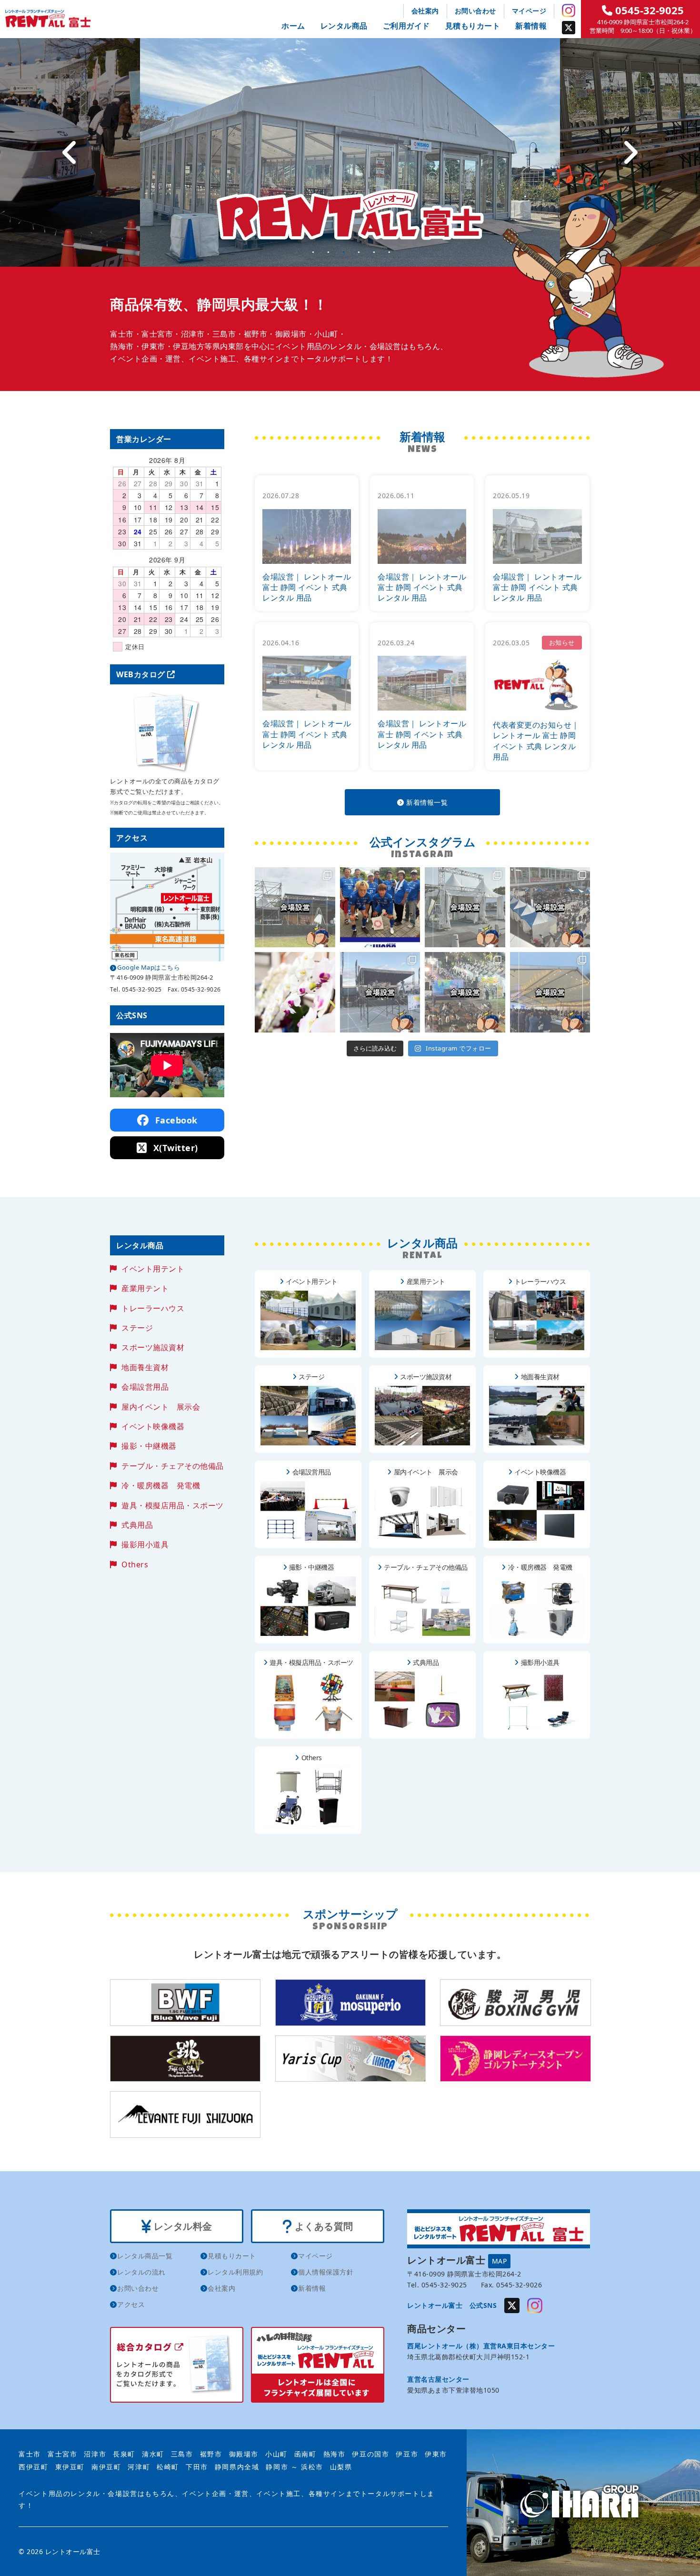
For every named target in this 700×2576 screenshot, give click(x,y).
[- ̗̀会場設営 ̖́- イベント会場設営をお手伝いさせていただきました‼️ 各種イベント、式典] (295, 907)
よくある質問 (323, 2226)
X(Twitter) (174, 1148)
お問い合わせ (475, 11)
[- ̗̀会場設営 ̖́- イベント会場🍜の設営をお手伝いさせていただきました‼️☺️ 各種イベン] (465, 907)
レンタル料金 (182, 2226)
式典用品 (137, 1525)
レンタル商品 (344, 26)
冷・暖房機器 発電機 (161, 1485)
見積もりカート (473, 26)
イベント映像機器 (153, 1426)
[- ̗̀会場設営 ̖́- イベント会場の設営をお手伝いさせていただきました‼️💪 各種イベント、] (550, 907)
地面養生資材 (145, 1367)
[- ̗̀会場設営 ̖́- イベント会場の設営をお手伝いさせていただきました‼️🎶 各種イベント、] (380, 992)
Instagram (569, 10)
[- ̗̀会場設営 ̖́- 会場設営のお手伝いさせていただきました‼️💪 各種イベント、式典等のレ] (550, 992)
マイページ (529, 11)
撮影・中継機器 (149, 1446)
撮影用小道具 (145, 1544)
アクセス (131, 2304)
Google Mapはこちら (149, 967)
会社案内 (425, 11)
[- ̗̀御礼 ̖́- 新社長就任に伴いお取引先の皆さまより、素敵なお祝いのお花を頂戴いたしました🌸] (295, 992)
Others (135, 1564)
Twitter (569, 28)
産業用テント (145, 1288)
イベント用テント (153, 1269)
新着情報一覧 (426, 802)
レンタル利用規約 (235, 2272)
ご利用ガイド (406, 26)
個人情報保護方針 (326, 2272)
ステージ (137, 1328)
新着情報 (531, 26)
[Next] (630, 152)
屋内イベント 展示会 (161, 1407)
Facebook (175, 1120)
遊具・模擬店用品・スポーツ (173, 1505)
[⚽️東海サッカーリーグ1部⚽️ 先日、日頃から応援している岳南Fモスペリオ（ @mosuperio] (380, 907)
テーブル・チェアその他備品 (173, 1466)
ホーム (293, 26)
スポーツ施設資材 (153, 1347)
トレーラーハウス (153, 1308)
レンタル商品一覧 (145, 2256)
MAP (500, 2261)
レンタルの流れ (141, 2272)
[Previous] (70, 152)
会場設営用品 (145, 1387)
